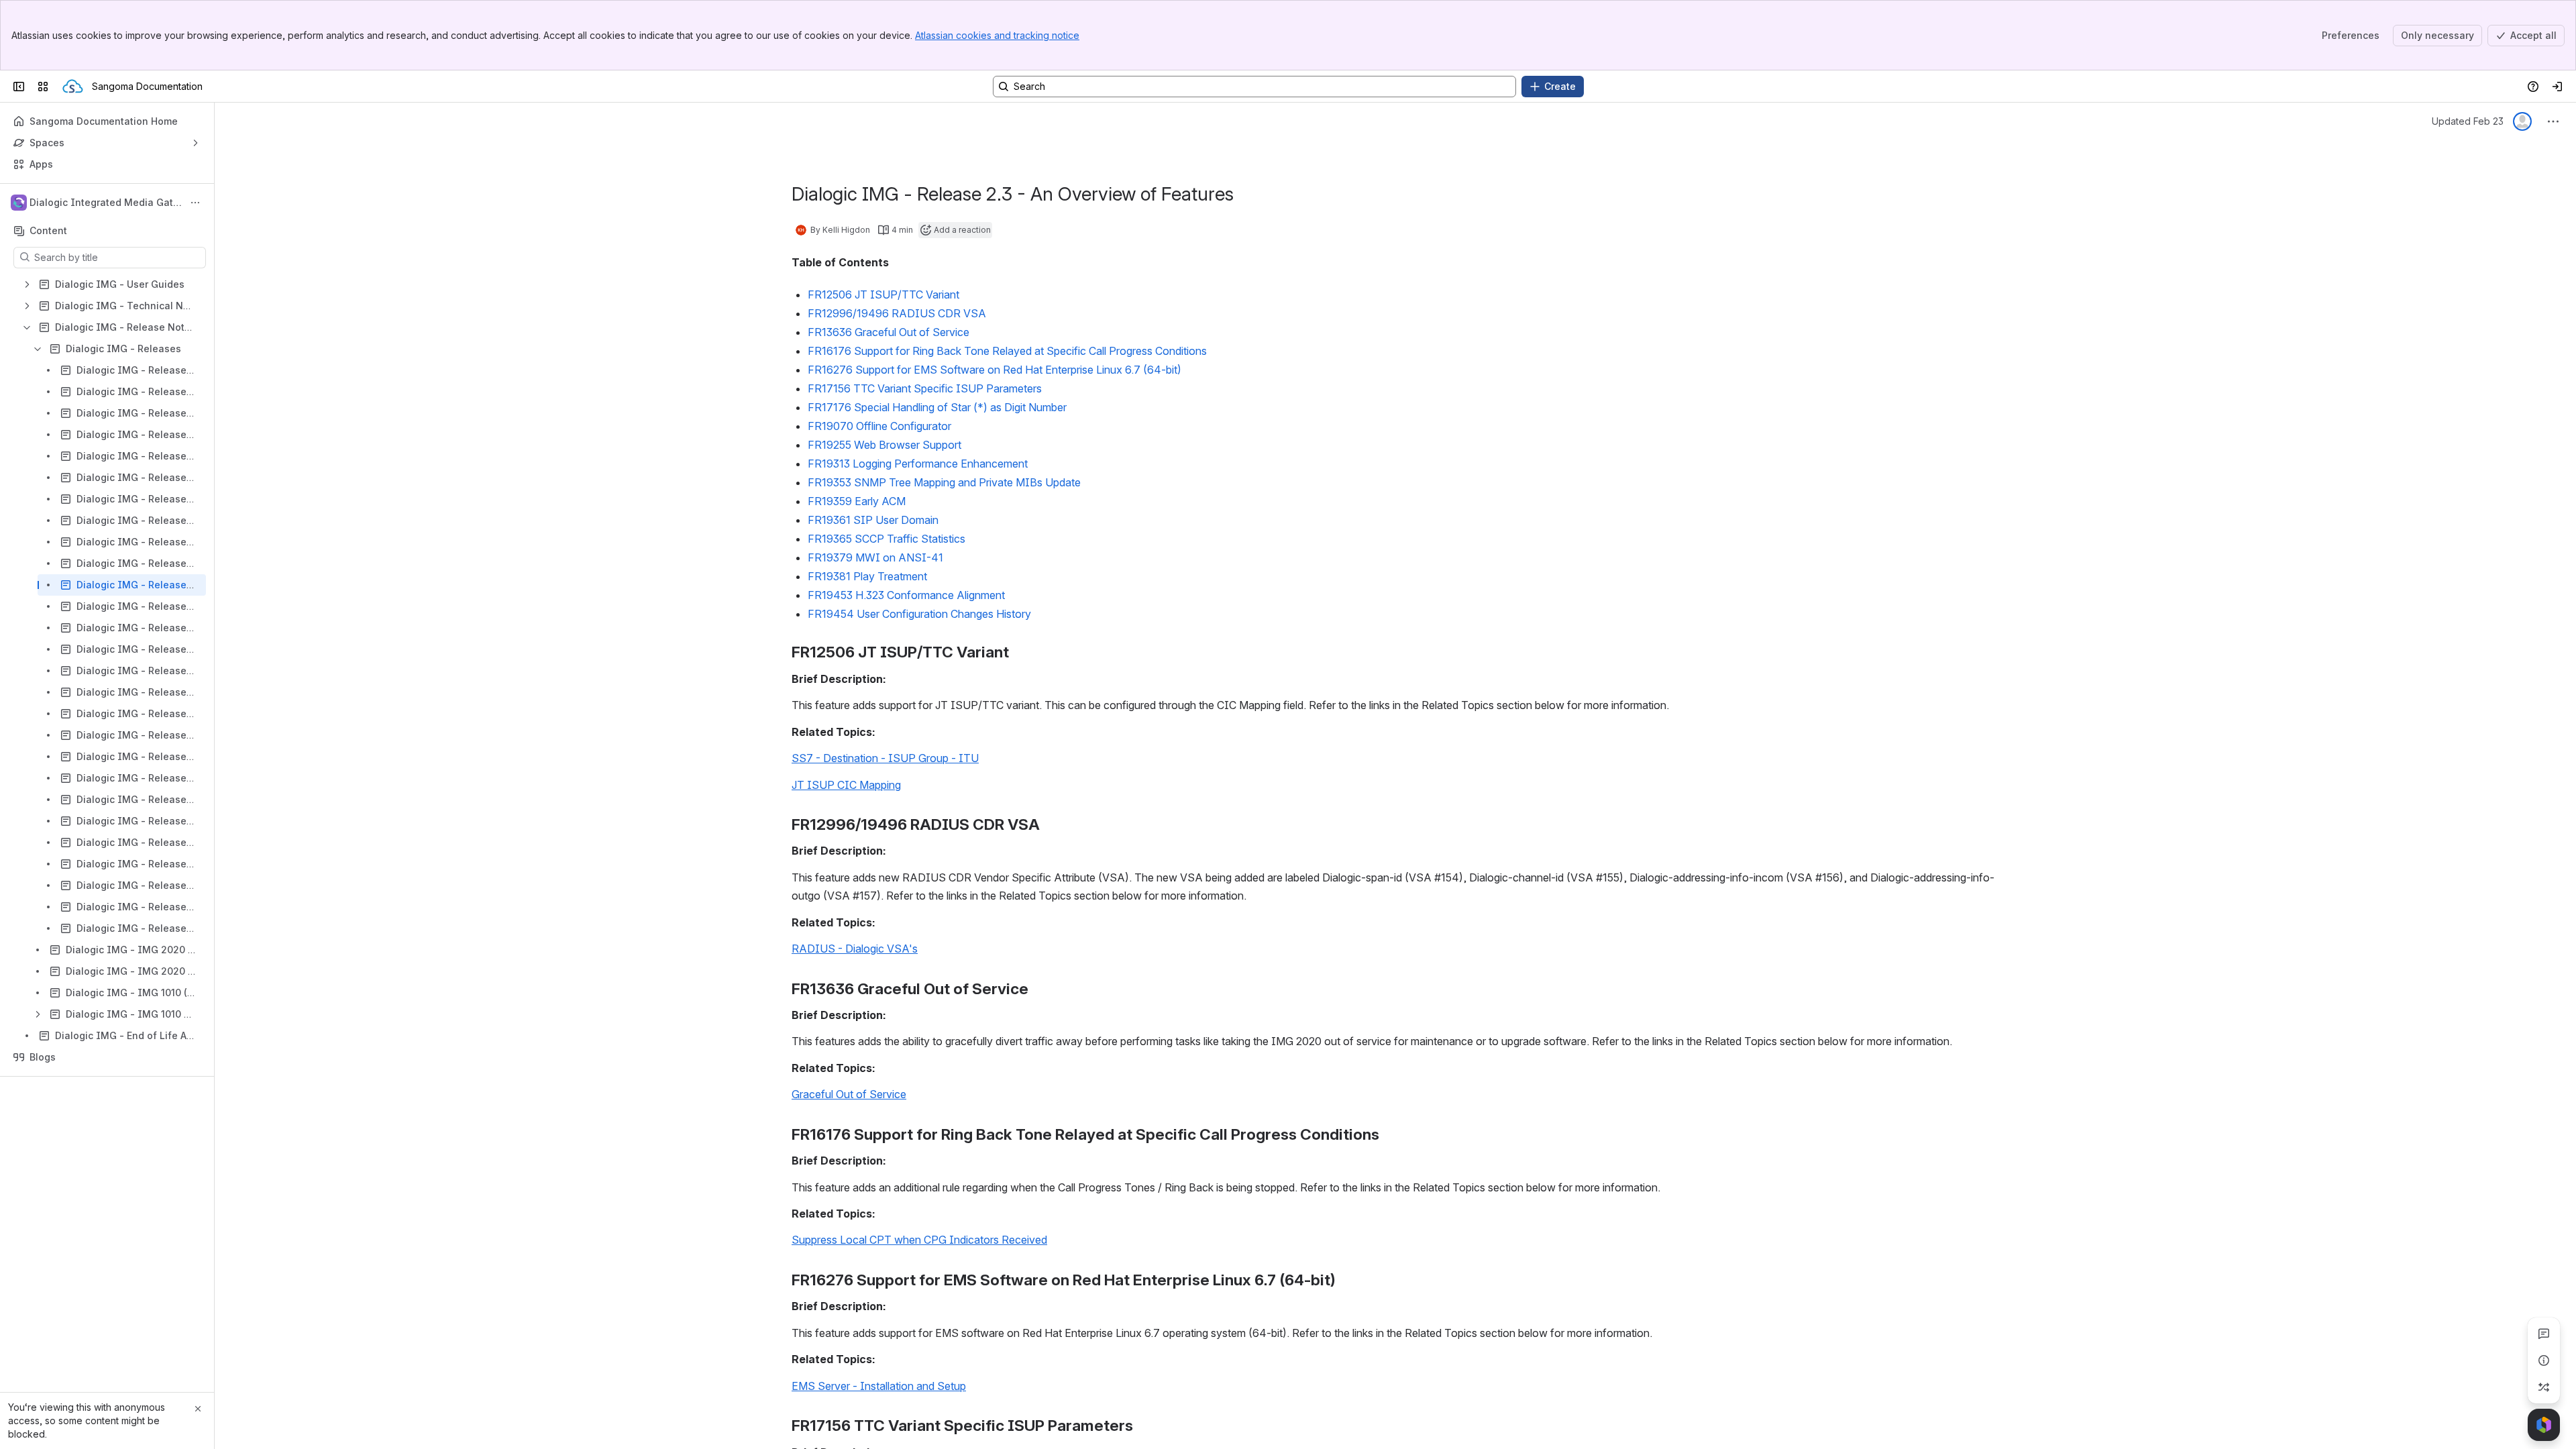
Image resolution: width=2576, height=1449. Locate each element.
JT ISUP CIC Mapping (846, 785)
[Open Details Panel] (2544, 1360)
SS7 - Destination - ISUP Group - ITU (885, 758)
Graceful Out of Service (849, 1094)
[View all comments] (2544, 1334)
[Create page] (2544, 1387)
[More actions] (195, 203)
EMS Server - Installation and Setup (879, 1386)
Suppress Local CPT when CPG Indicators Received (919, 1240)
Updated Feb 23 (2468, 121)
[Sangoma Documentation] (73, 87)
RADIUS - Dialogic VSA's (855, 949)
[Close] (198, 1409)
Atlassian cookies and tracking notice (997, 35)
